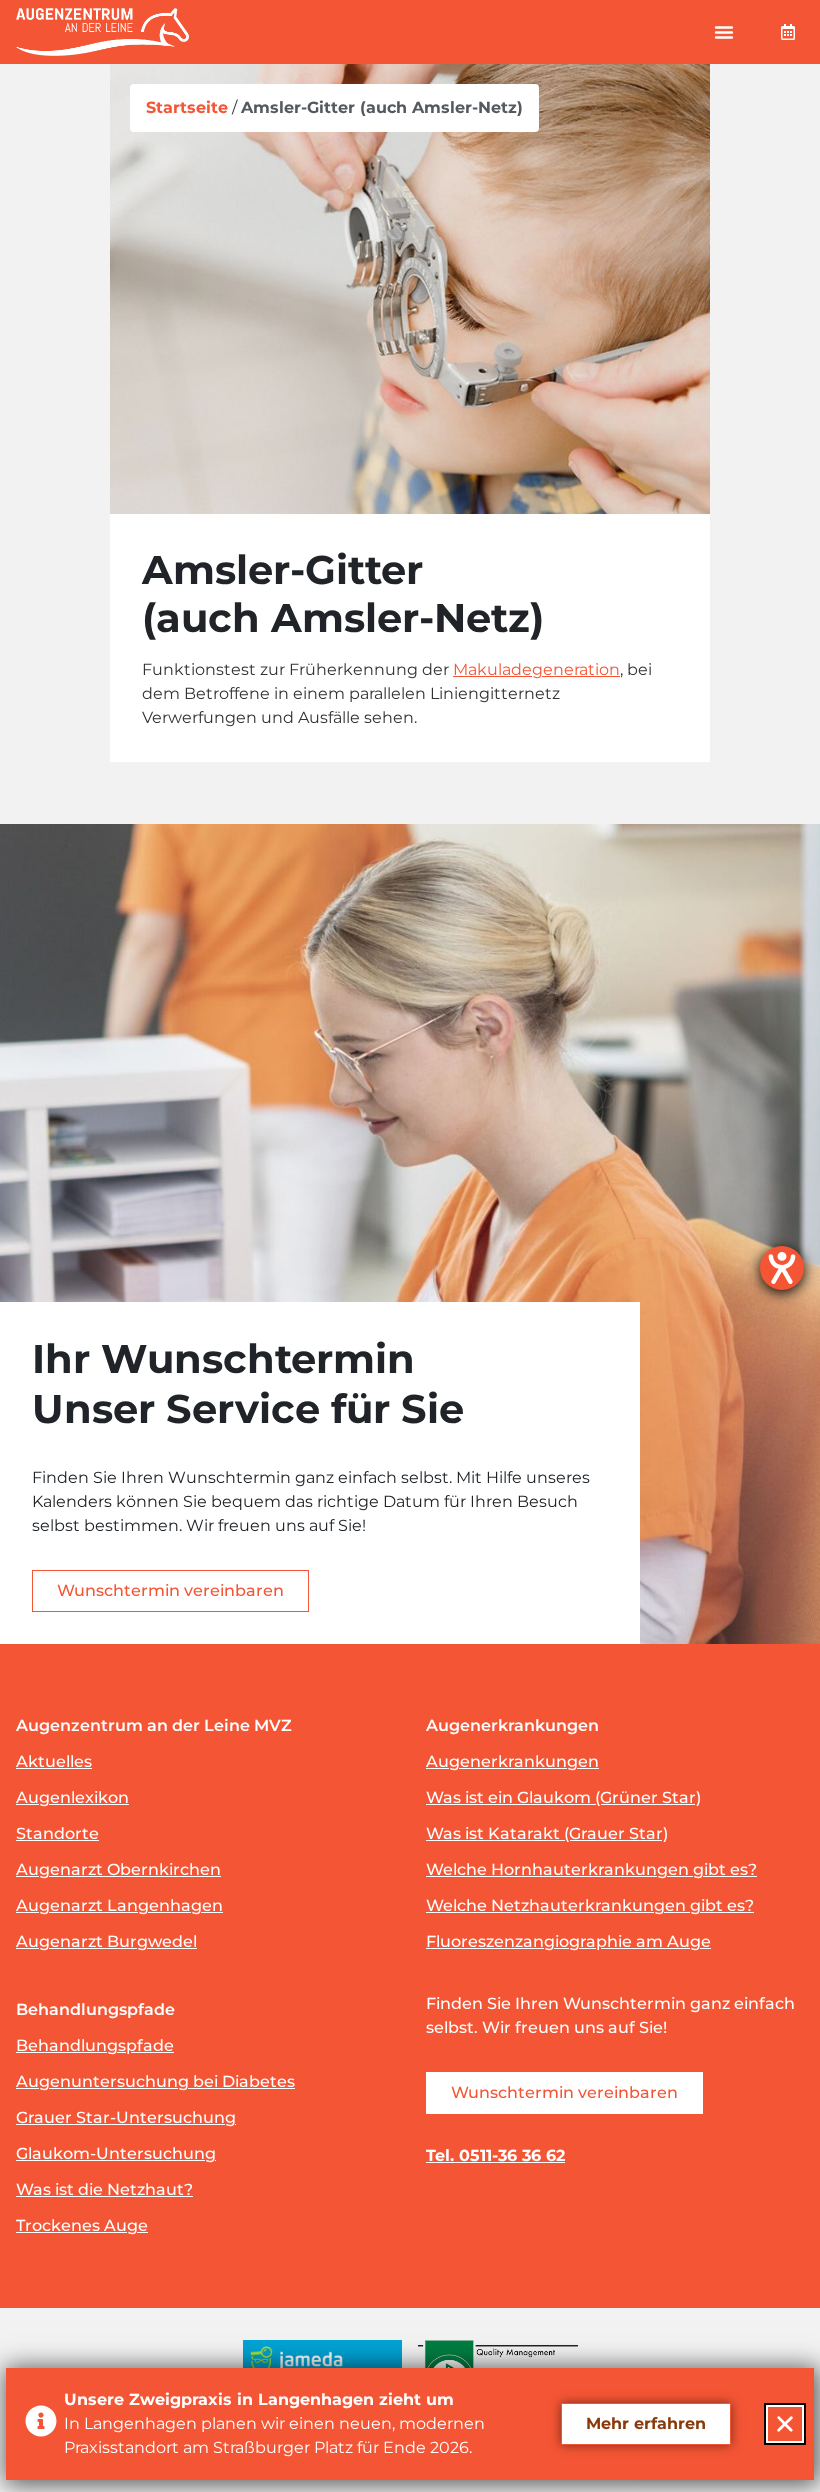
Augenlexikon (72, 1797)
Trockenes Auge (82, 2225)
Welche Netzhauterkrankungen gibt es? (590, 1905)
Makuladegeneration (536, 669)
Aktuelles (54, 1761)
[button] (724, 32)
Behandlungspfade (95, 2045)
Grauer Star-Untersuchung (126, 2117)
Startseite (187, 107)
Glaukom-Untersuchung (116, 2153)
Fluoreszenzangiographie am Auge (568, 1941)
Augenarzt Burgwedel (106, 1941)
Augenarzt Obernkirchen (118, 1869)
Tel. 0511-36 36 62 (495, 2155)
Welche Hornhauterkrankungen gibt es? (591, 1869)
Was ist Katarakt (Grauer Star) (547, 1833)
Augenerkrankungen (512, 1761)
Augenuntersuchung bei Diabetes (155, 2081)
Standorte (57, 1833)
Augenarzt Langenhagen (119, 1905)
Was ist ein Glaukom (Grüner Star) (563, 1797)
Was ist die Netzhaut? (104, 2189)
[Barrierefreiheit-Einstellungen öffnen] (782, 1268)
